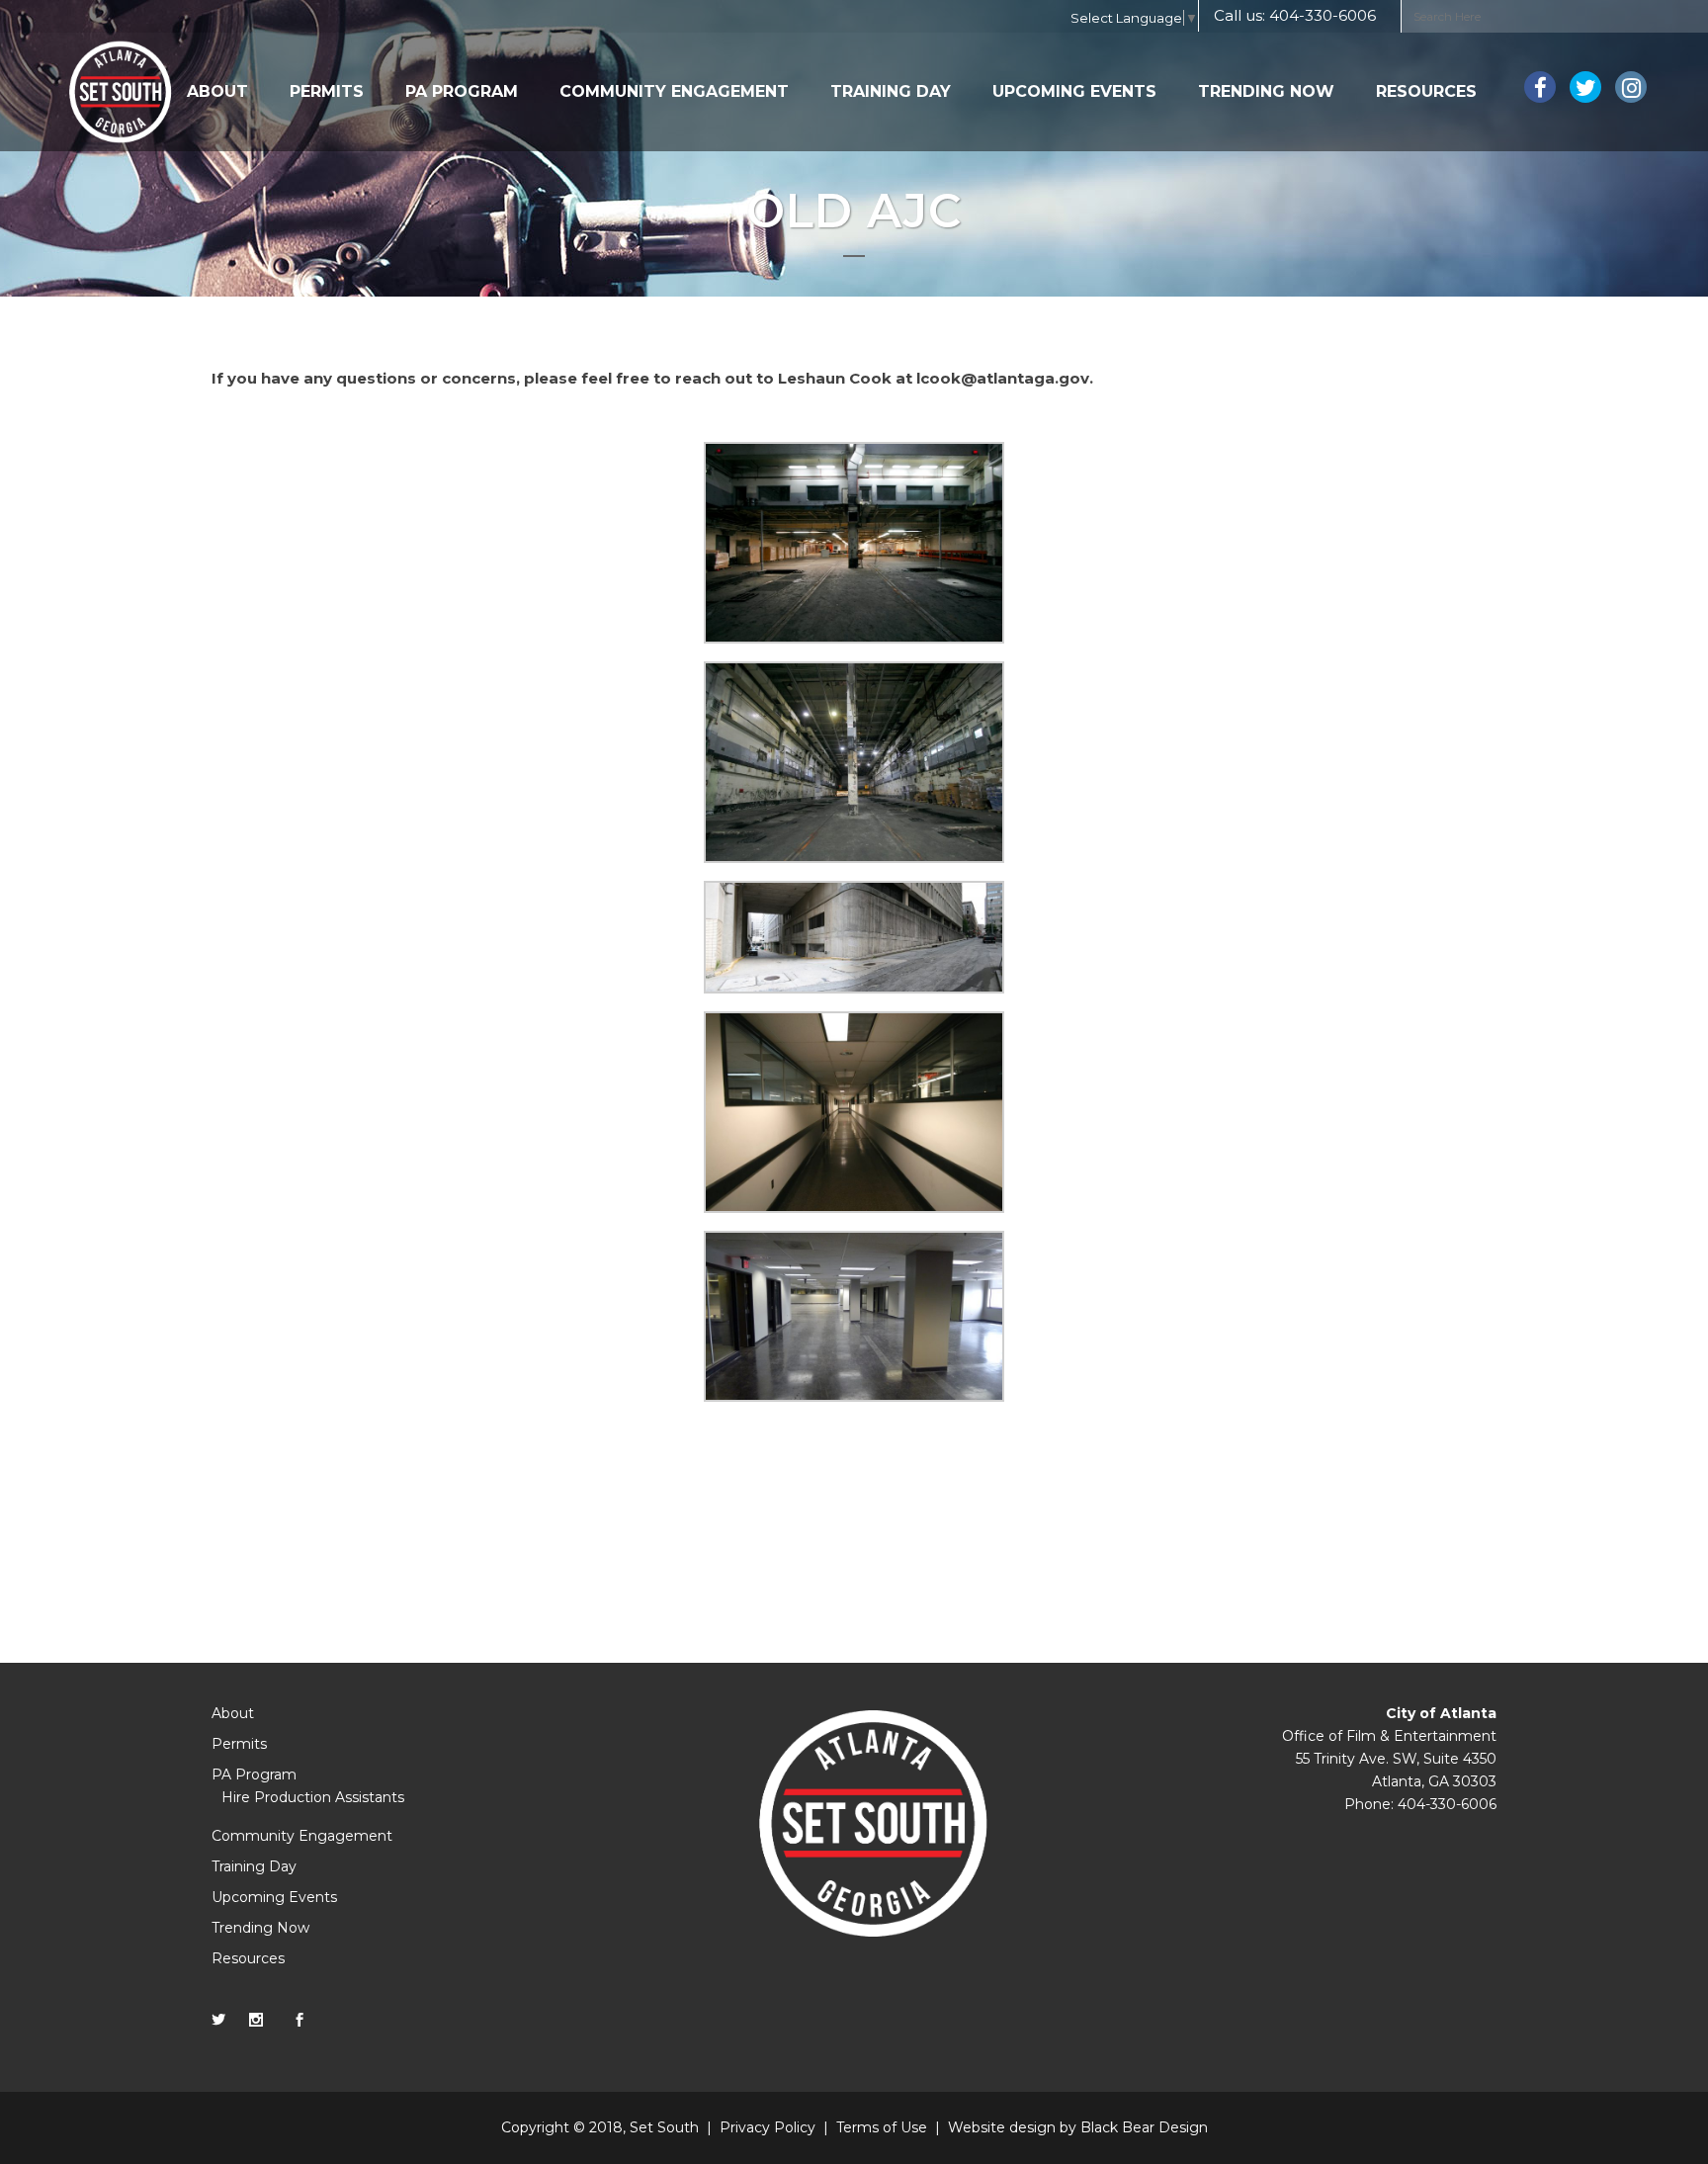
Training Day (254, 1866)
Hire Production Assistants (313, 1797)
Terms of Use (882, 2127)
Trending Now (260, 1928)
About (233, 1713)
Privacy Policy (768, 2127)
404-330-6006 (1323, 15)
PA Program (254, 1774)
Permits (239, 1744)
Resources (248, 1958)
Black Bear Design (1144, 2127)
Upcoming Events (274, 1897)
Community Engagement (302, 1836)
